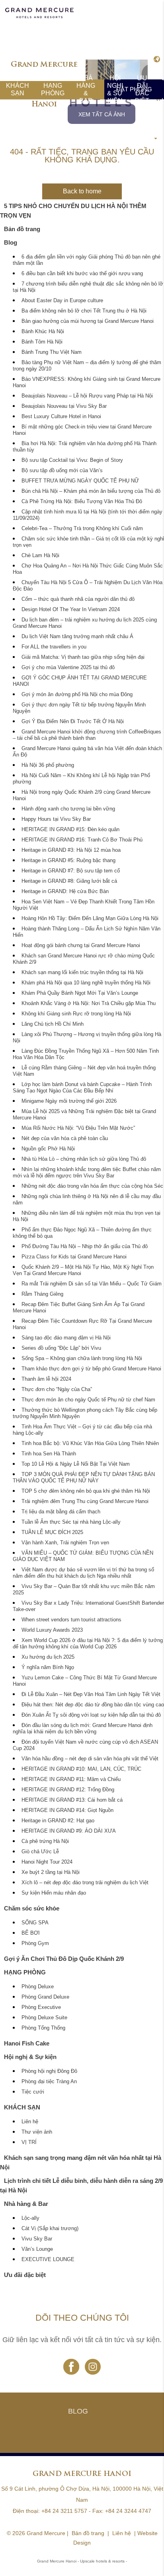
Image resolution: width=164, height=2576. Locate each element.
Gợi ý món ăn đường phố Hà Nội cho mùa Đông (77, 695)
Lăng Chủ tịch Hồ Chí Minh (53, 1024)
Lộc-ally (30, 2218)
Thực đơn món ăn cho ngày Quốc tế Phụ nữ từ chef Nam (88, 1400)
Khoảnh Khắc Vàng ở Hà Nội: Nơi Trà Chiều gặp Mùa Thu (89, 1003)
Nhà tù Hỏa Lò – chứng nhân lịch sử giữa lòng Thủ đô (84, 1159)
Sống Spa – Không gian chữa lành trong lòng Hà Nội (82, 1358)
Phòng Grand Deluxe (45, 1997)
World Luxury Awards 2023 (52, 1630)
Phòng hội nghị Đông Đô (49, 2071)
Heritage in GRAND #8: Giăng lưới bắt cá (69, 881)
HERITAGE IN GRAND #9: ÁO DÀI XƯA (69, 1831)
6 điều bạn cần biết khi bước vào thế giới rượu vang (82, 274)
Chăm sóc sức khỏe (32, 1908)
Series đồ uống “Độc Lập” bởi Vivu (61, 1348)
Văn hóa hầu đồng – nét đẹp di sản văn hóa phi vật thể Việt (90, 1759)
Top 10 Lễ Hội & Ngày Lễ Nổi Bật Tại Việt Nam (76, 1464)
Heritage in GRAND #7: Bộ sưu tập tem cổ (71, 871)
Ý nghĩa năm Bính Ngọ (48, 1667)
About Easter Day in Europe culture (62, 301)
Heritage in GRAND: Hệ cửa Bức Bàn (65, 891)
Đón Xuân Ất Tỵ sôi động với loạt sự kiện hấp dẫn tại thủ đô (91, 1715)
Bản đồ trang (22, 229)
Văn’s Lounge (37, 2249)
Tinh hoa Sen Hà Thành (49, 1454)
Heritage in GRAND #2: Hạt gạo (58, 1821)
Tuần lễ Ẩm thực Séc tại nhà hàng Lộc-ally (71, 1522)
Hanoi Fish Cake (27, 2043)
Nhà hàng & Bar (86, 89)
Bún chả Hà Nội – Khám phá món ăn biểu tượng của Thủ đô (91, 491)
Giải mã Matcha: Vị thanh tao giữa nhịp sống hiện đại (83, 657)
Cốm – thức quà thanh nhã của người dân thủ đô (78, 599)
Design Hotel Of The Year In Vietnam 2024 (71, 610)
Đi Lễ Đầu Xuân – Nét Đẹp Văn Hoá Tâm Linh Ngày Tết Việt (91, 1694)
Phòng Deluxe (38, 1987)
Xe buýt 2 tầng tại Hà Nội (51, 1872)
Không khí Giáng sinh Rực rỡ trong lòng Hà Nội (76, 1014)
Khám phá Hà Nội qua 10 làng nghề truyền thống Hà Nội (86, 983)
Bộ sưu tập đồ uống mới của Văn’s (62, 471)
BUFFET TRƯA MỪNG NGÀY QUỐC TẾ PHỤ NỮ (80, 481)
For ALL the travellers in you (54, 647)
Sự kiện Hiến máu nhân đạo (54, 1893)
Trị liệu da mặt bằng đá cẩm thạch (61, 1512)
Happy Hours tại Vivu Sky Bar (56, 819)
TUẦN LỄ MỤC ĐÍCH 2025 (52, 1532)
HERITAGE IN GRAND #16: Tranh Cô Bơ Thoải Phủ (82, 840)
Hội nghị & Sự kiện (115, 89)
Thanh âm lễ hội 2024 (46, 1379)
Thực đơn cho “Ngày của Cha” (57, 1389)
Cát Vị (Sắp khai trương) (50, 2229)
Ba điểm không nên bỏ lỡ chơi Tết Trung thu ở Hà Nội (84, 311)
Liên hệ (30, 2122)
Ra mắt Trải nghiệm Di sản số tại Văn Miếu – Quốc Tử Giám (92, 1284)
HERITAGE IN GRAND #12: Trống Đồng (68, 1790)
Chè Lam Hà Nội (40, 556)
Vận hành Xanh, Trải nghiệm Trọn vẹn (65, 1543)
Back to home (82, 191)
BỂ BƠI (31, 1933)
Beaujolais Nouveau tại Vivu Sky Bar (64, 406)
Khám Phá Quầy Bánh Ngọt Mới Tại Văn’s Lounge (80, 993)
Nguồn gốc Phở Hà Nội (48, 1149)
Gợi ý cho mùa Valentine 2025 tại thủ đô (68, 668)
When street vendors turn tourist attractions (71, 1620)
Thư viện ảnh (37, 2132)
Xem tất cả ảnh (102, 114)
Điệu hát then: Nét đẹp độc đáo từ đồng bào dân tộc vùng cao (93, 1705)
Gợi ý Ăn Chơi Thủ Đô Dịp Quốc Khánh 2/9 (64, 1959)
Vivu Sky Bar (37, 2239)
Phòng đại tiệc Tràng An (49, 2082)
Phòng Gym (35, 1943)
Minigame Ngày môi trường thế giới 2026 (69, 1101)
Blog (11, 242)
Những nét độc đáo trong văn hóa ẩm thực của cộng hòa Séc (92, 1186)
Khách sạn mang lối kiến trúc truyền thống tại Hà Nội (82, 973)
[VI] (156, 60)
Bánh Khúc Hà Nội (43, 332)
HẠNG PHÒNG (53, 89)
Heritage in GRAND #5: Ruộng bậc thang (68, 861)
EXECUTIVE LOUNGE (48, 2260)
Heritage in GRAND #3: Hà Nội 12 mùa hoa (71, 850)
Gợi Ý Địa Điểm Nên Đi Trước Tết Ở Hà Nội (73, 722)
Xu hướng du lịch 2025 (48, 1657)
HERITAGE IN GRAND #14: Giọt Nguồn (67, 1810)
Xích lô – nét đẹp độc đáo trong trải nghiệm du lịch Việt (85, 1883)
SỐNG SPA (35, 1923)
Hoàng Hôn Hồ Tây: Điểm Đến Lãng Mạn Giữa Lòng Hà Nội (90, 918)
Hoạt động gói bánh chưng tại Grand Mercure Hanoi (81, 945)
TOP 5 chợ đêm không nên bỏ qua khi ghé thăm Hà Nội (86, 1491)
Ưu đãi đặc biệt (142, 89)
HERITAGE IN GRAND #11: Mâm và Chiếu (71, 1779)
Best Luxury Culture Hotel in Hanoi (61, 417)
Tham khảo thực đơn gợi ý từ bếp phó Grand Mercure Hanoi (91, 1369)
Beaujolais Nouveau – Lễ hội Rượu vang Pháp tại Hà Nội (87, 396)
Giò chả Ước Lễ (40, 1852)
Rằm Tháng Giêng (42, 1294)
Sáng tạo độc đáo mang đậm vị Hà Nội (66, 1338)
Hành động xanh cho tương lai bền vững (68, 809)
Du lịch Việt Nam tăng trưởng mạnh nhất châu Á (77, 637)
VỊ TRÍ (29, 2142)
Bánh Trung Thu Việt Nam (52, 352)
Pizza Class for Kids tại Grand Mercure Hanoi (74, 1257)
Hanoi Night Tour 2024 (47, 1862)
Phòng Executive (41, 2007)
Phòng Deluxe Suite (44, 2018)
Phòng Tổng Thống (43, 2028)
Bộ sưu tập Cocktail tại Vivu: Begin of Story (72, 460)
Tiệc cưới (33, 2092)
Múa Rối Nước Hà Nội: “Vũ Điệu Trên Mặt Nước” (78, 1128)
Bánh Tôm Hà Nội (42, 342)
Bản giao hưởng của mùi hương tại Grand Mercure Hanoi (88, 321)
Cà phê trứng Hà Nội (45, 1841)
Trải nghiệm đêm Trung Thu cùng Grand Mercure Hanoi (85, 1501)
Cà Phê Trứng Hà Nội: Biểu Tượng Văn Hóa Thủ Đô (82, 502)
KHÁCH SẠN (18, 89)
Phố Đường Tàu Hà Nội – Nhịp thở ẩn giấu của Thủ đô (85, 1247)
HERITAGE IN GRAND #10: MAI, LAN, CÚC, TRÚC (81, 1769)
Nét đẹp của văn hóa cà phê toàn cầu (65, 1138)
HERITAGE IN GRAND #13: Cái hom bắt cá (72, 1800)
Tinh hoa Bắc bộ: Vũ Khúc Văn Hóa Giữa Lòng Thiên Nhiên (90, 1443)
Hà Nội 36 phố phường (48, 765)
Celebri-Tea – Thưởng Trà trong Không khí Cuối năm (82, 529)
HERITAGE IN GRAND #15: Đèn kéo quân (70, 830)
